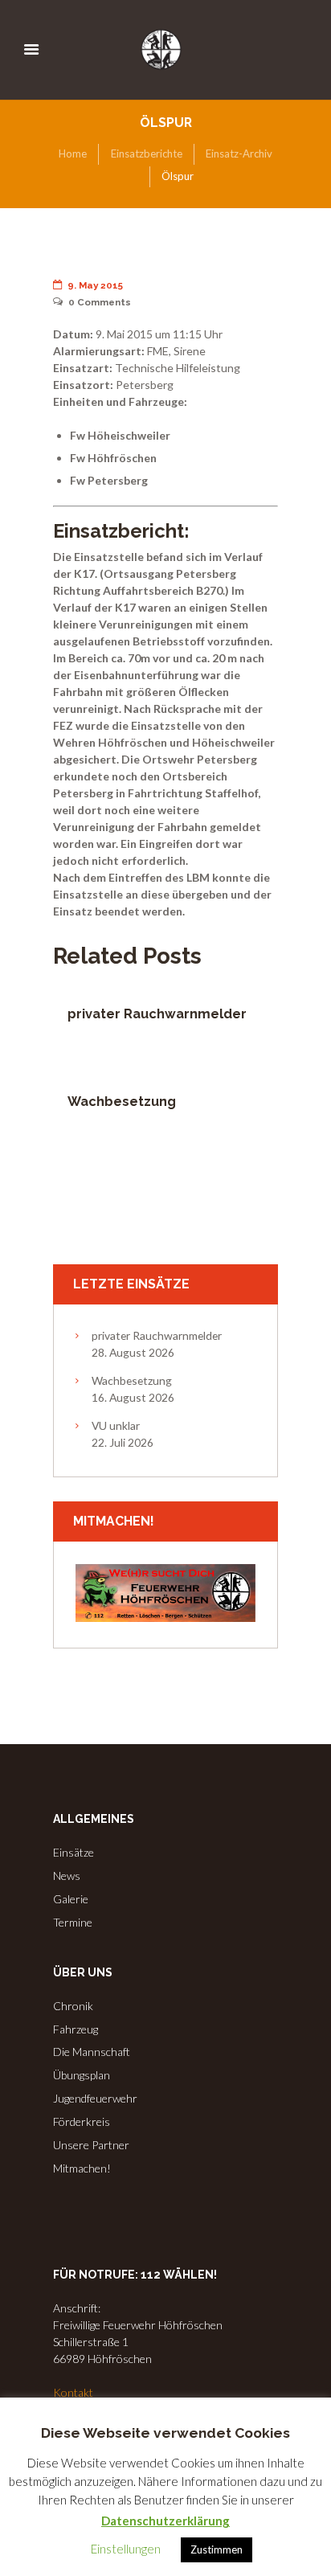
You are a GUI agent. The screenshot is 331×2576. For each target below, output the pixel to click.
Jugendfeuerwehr (95, 2098)
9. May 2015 (95, 285)
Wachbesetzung (122, 1102)
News (67, 1876)
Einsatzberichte (147, 154)
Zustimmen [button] (217, 2549)
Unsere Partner (91, 2145)
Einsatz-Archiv (239, 154)
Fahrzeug (76, 2029)
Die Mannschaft (92, 2052)
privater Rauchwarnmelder (157, 1014)
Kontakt (73, 2392)
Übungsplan (82, 2075)
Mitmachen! (82, 2168)
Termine (73, 1922)
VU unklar (116, 1425)
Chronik (73, 2006)
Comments (100, 302)
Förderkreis (82, 2121)
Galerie (71, 1899)
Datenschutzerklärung (165, 2521)
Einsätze (74, 1852)
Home (73, 154)
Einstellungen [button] (126, 2549)
